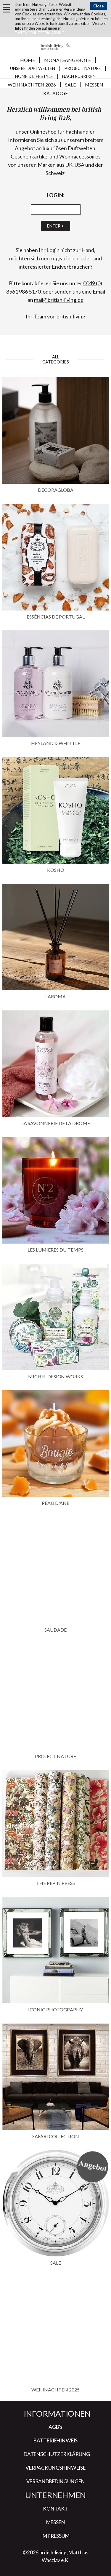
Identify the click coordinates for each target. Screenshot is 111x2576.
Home (28, 60)
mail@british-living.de (59, 300)
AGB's (55, 2427)
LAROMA (55, 996)
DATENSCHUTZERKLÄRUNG (40, 33)
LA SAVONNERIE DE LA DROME (56, 1123)
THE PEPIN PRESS (55, 1883)
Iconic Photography (55, 2009)
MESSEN (94, 85)
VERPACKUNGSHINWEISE (55, 2468)
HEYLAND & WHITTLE (56, 743)
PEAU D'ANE (55, 1503)
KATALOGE (55, 93)
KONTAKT (55, 2509)
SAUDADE (55, 1630)
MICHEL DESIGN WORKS (55, 1376)
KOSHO (56, 870)
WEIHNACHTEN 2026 (32, 85)
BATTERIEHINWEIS (55, 2440)
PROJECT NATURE (55, 1756)
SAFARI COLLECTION (56, 2136)
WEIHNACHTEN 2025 (55, 2390)
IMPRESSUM (55, 2536)
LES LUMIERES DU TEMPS (55, 1250)
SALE (70, 85)
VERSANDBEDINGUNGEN (56, 2481)
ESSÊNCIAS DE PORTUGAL (56, 617)
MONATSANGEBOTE (67, 60)
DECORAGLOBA (56, 490)
